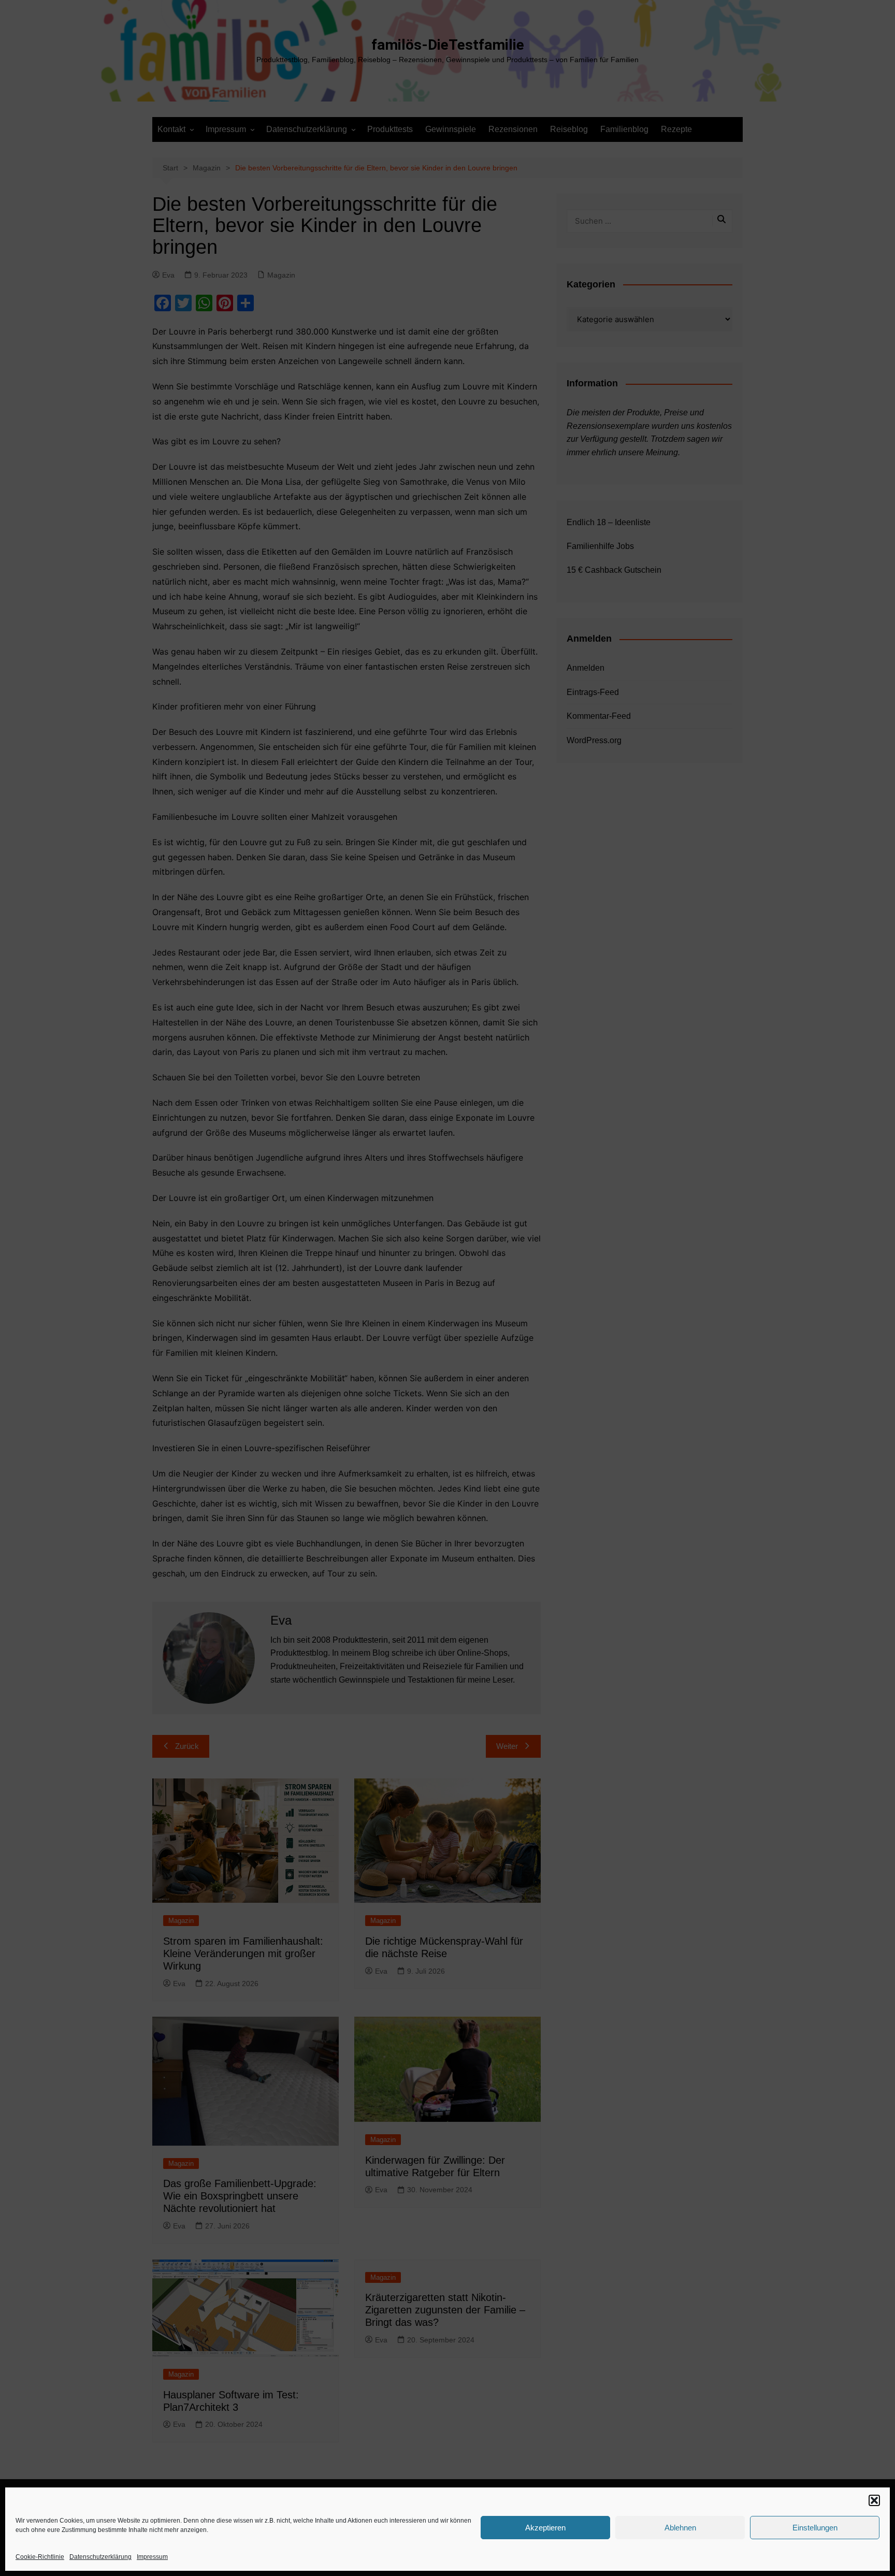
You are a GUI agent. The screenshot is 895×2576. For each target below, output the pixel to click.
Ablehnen (680, 2528)
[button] (874, 2500)
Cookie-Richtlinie (40, 2557)
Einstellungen (815, 2528)
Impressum (152, 2557)
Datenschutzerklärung (100, 2557)
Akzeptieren (545, 2528)
